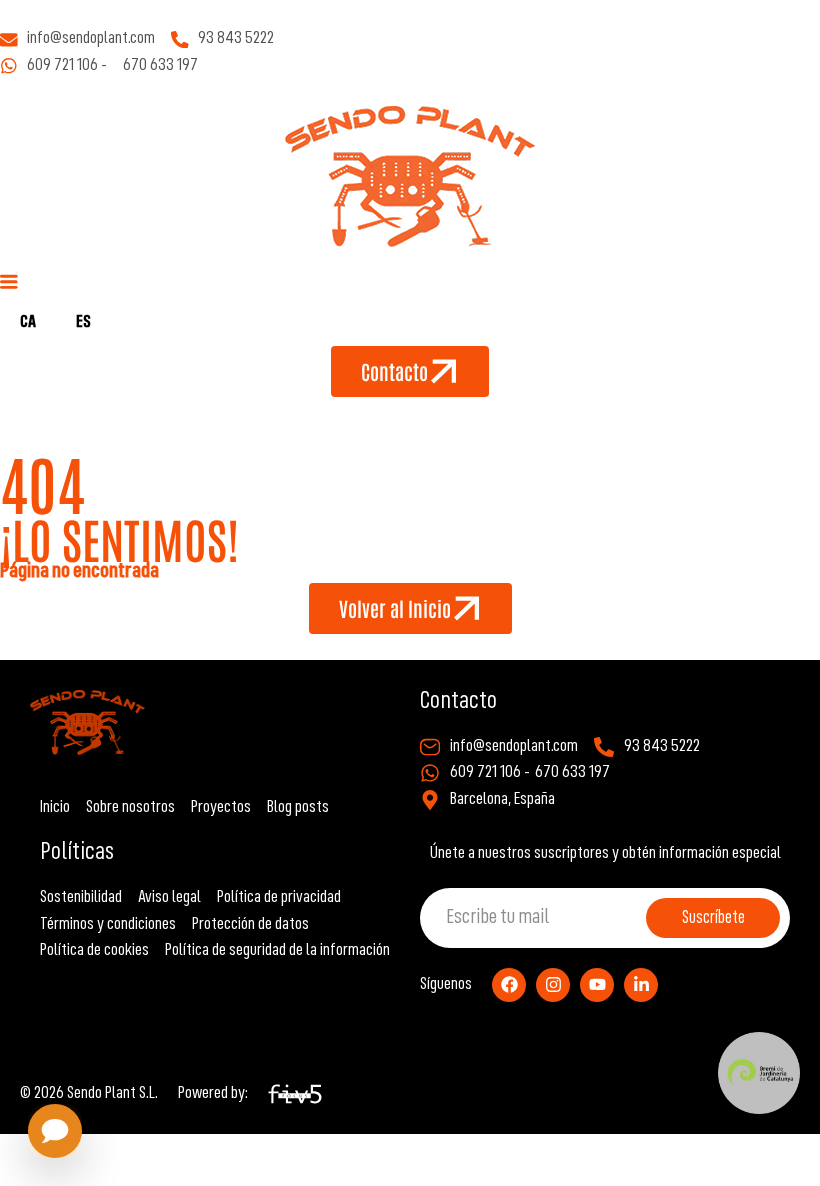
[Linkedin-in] (641, 985)
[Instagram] (553, 985)
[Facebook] (509, 985)
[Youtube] (597, 985)
